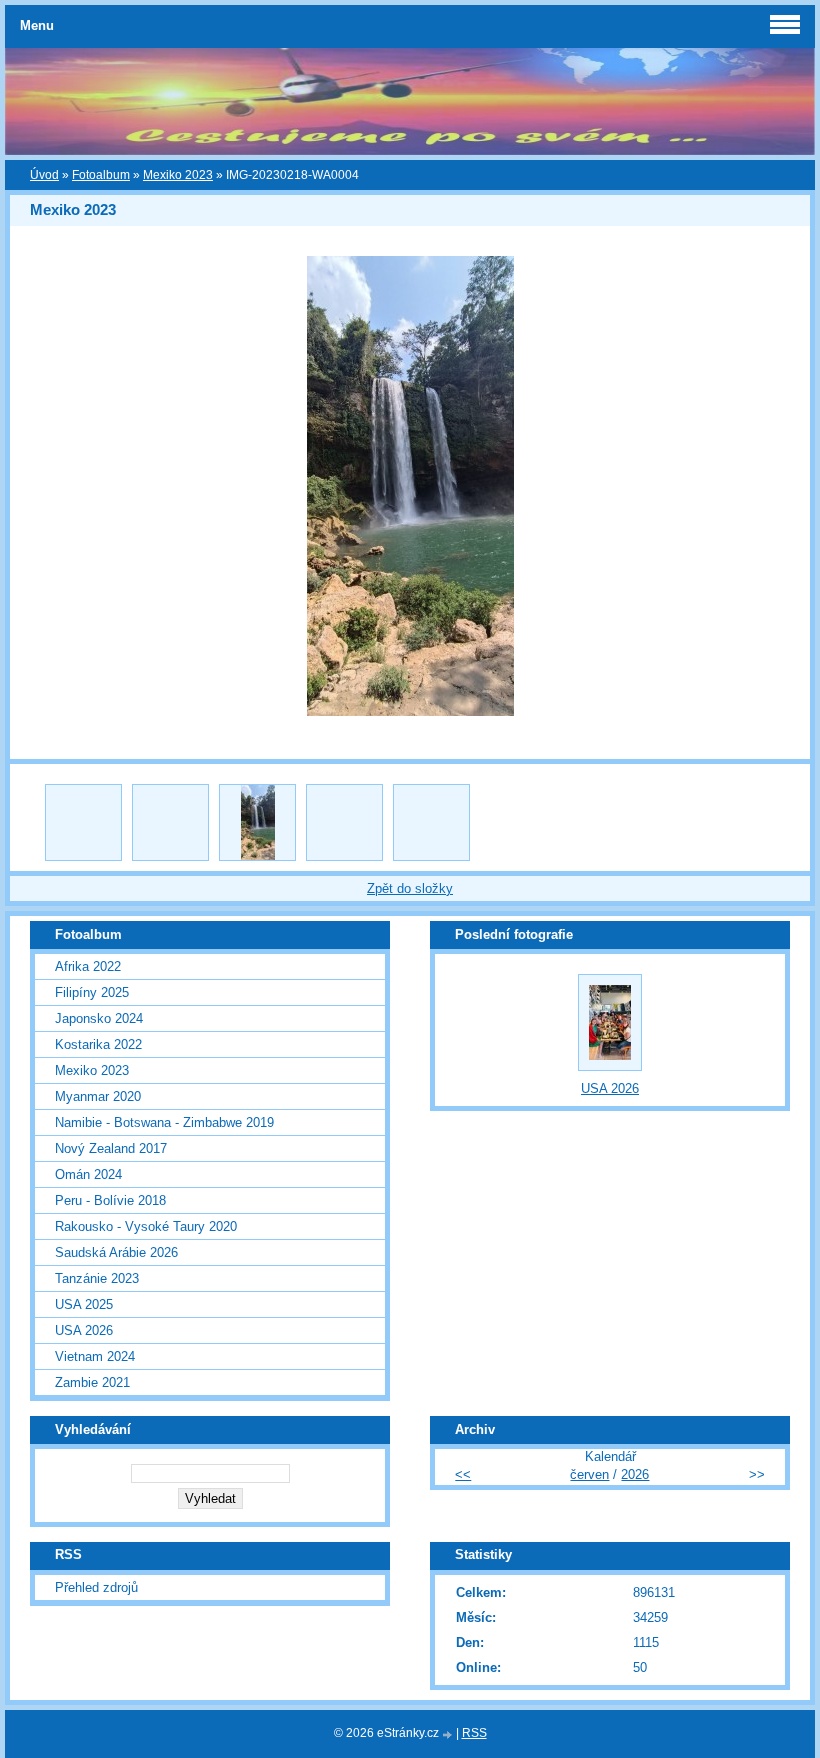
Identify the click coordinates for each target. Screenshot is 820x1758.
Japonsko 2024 (99, 1018)
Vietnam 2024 (95, 1356)
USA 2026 (84, 1330)
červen (589, 1474)
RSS (474, 1733)
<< (463, 1474)
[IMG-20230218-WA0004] (257, 822)
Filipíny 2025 (92, 992)
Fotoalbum (101, 175)
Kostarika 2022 (98, 1044)
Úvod (44, 175)
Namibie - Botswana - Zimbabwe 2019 (164, 1122)
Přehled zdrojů (96, 1587)
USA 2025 (84, 1304)
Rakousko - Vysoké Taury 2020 (146, 1226)
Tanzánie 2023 (97, 1278)
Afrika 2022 (88, 966)
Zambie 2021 (92, 1382)
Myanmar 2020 (98, 1096)
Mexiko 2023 (178, 175)
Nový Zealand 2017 (111, 1148)
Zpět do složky (410, 888)
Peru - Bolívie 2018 (110, 1200)
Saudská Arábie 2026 (116, 1252)
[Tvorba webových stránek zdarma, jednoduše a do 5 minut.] (449, 1734)
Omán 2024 (88, 1174)
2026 (635, 1474)
